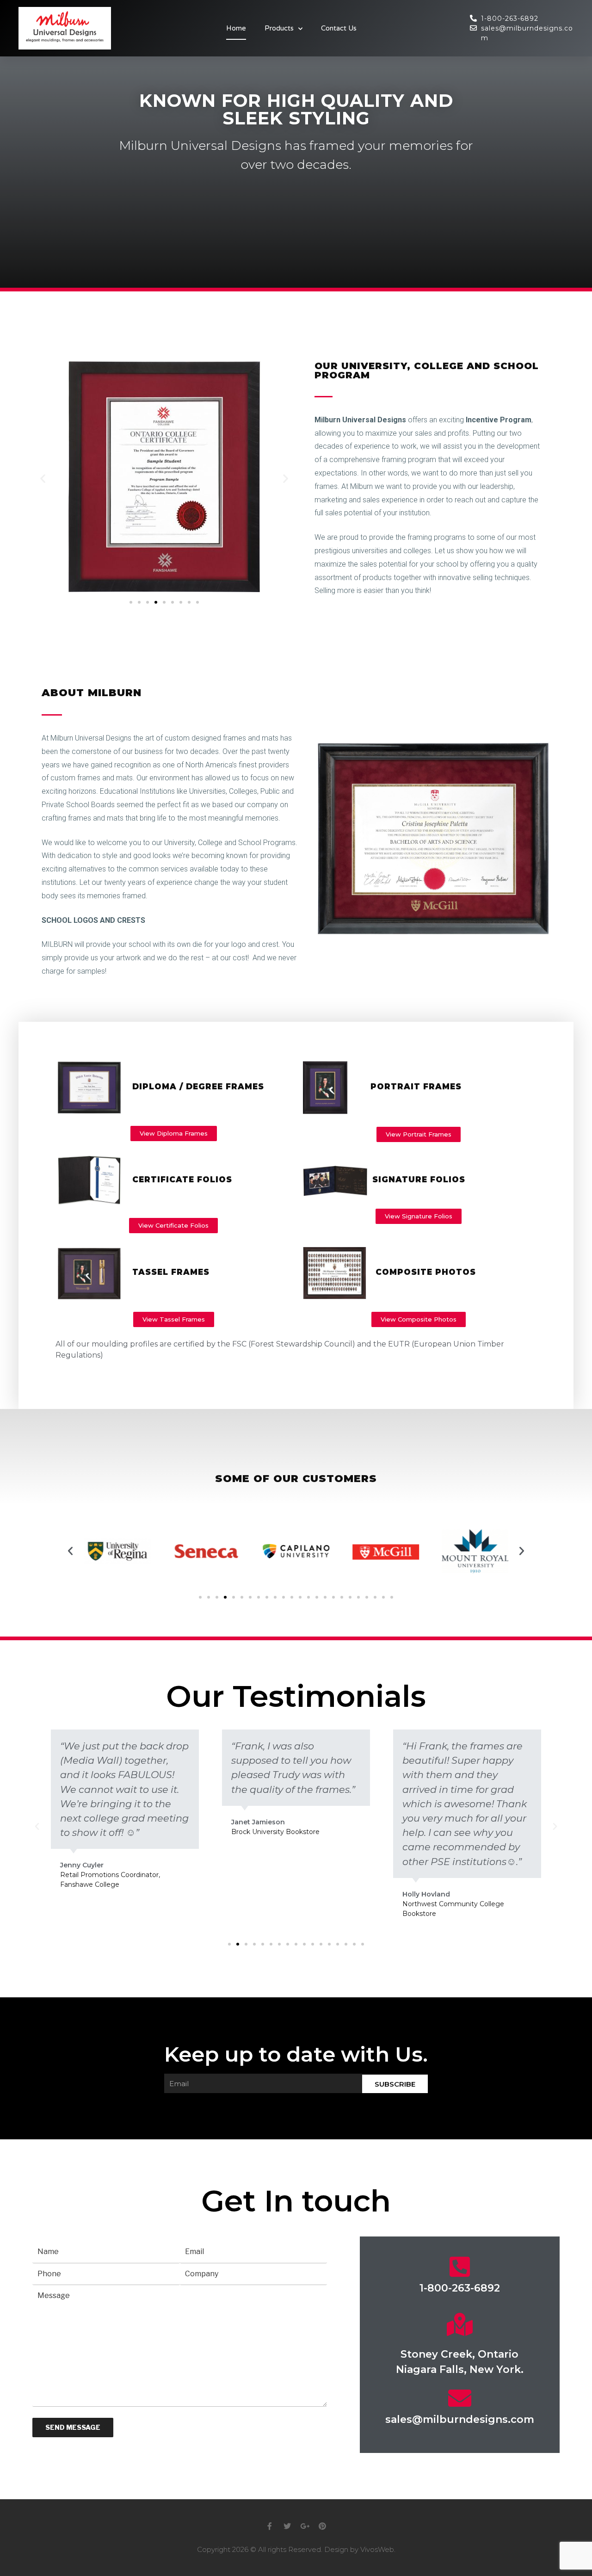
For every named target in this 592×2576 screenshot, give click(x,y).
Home (236, 28)
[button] (131, 602)
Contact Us (339, 28)
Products (279, 28)
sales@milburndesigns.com (460, 2419)
